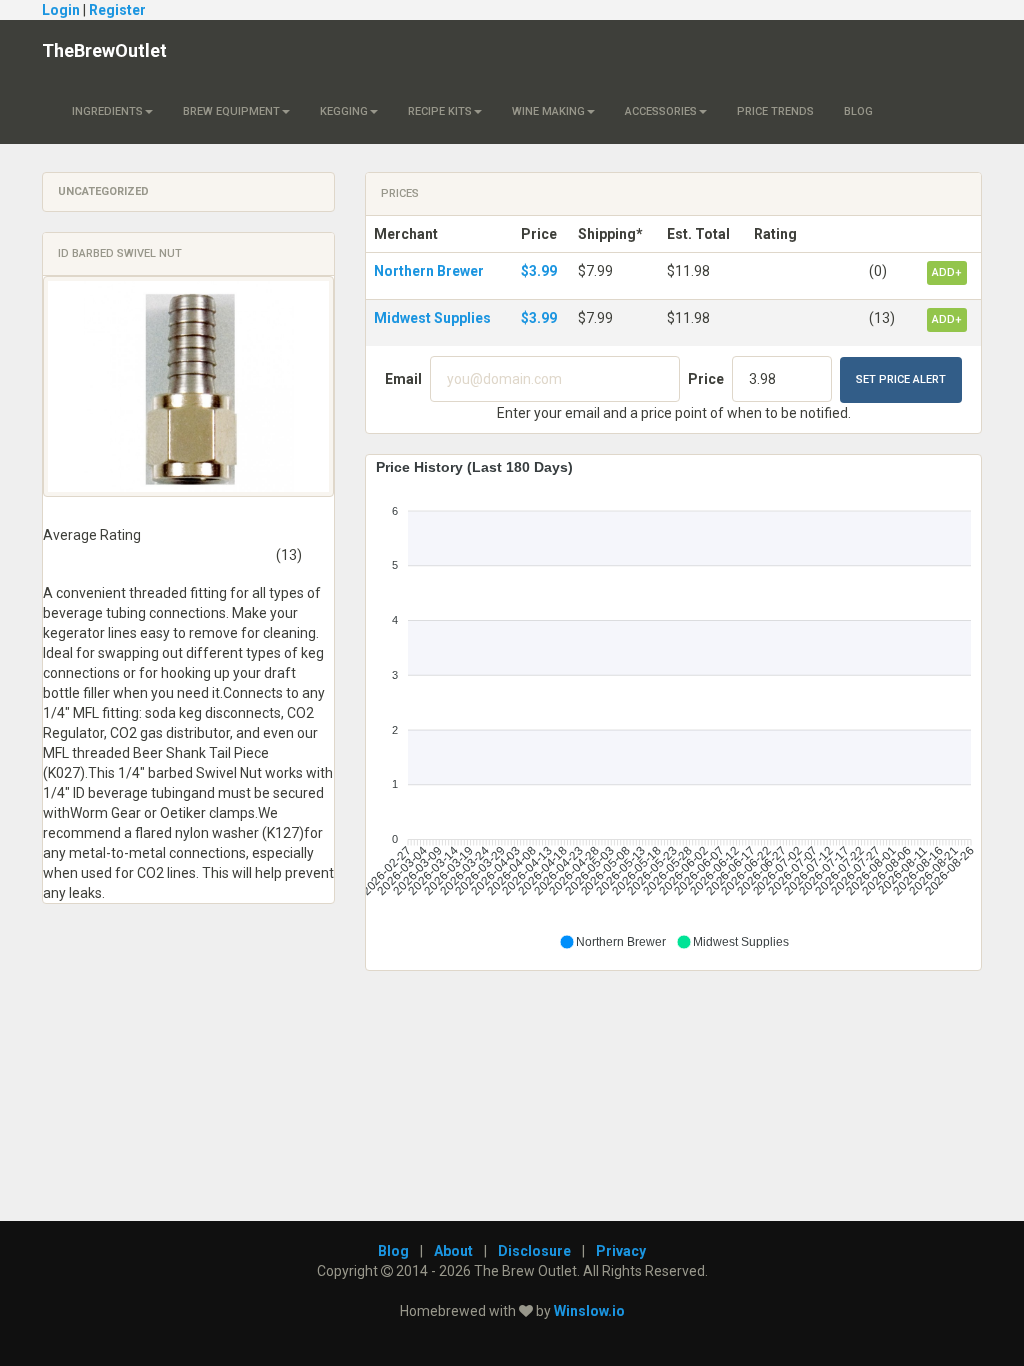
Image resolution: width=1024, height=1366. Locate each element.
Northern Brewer (429, 271)
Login (61, 10)
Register (117, 10)
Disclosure (534, 1251)
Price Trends (775, 111)
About (453, 1251)
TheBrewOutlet (104, 50)
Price (706, 379)
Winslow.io (589, 1311)
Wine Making (548, 111)
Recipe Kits (440, 111)
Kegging (344, 111)
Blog (858, 111)
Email (403, 379)
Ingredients (107, 111)
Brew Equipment (231, 111)
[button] (612, 942)
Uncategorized (103, 191)
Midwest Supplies (432, 318)
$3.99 (539, 271)
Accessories (661, 111)
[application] (673, 705)
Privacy (621, 1251)
